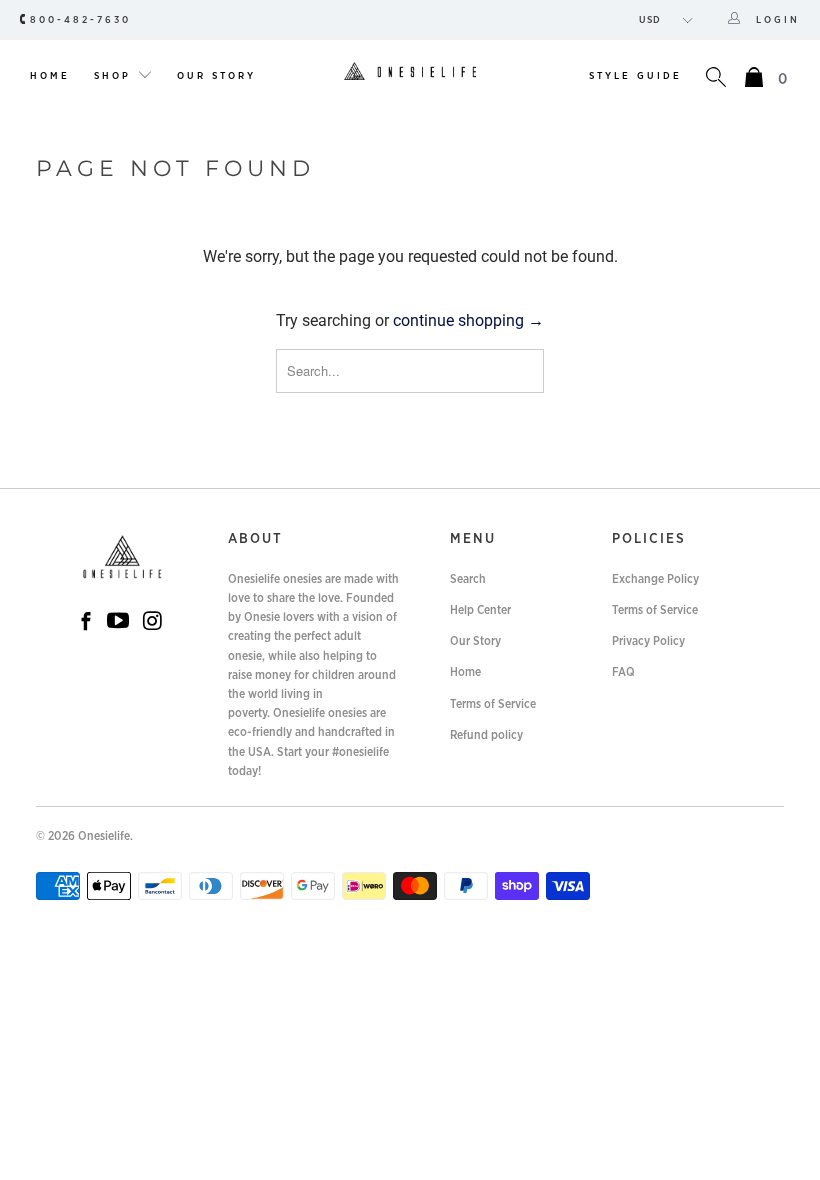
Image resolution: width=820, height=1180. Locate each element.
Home (50, 76)
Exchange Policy (655, 579)
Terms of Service (493, 704)
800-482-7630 (80, 20)
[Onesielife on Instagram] (153, 622)
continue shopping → (468, 320)
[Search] (716, 80)
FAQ (623, 672)
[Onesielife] (409, 72)
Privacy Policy (648, 641)
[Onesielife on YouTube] (118, 622)
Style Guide (635, 76)
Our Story (216, 76)
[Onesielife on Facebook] (86, 623)
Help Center (480, 610)
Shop (115, 76)
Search (468, 579)
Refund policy (486, 735)
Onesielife (104, 836)
